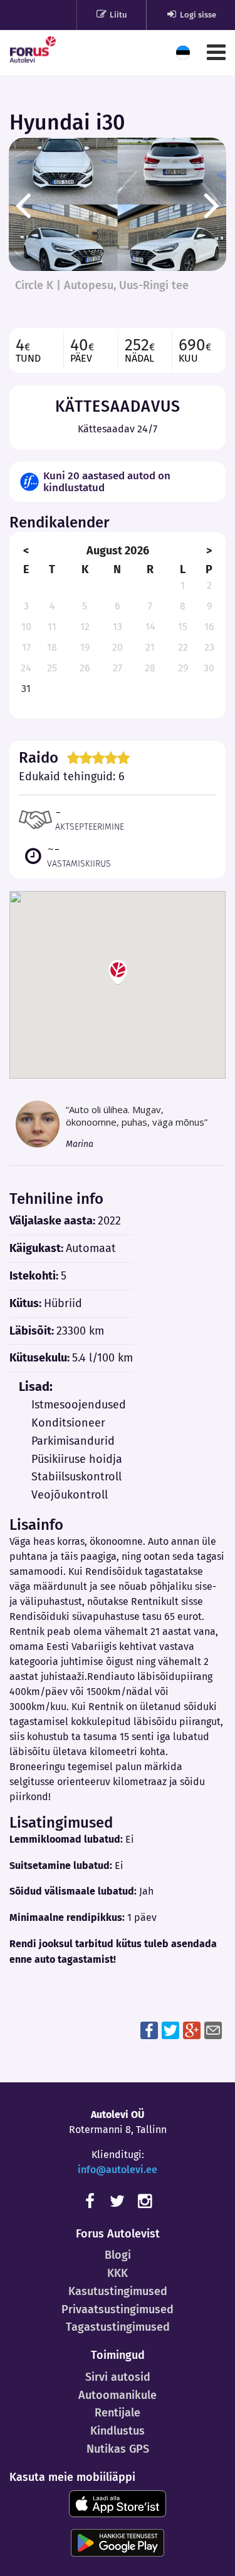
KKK (118, 2273)
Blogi (118, 2255)
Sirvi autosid (118, 2377)
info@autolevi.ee (118, 2170)
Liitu (118, 15)
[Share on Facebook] (149, 2030)
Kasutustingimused (118, 2291)
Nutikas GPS (118, 2449)
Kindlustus (118, 2431)
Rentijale (118, 2413)
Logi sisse (197, 15)
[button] (118, 972)
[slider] (98, 758)
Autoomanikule (118, 2395)
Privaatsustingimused (118, 2309)
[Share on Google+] (192, 2030)
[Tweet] (170, 2030)
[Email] (213, 2030)
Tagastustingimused (118, 2327)
